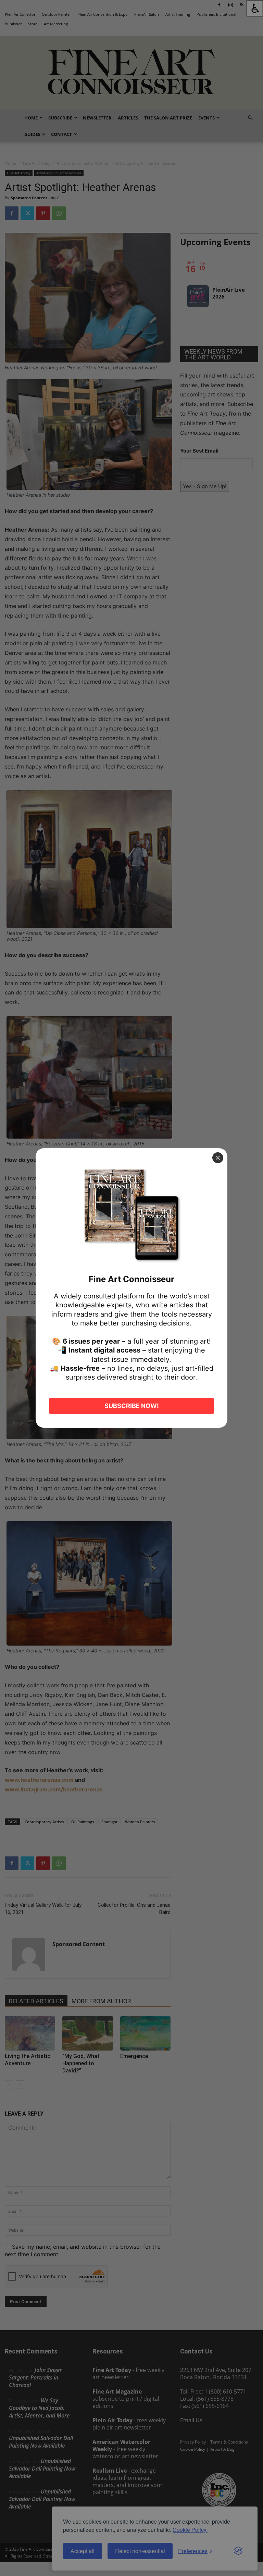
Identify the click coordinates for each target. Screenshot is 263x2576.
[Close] (218, 1158)
